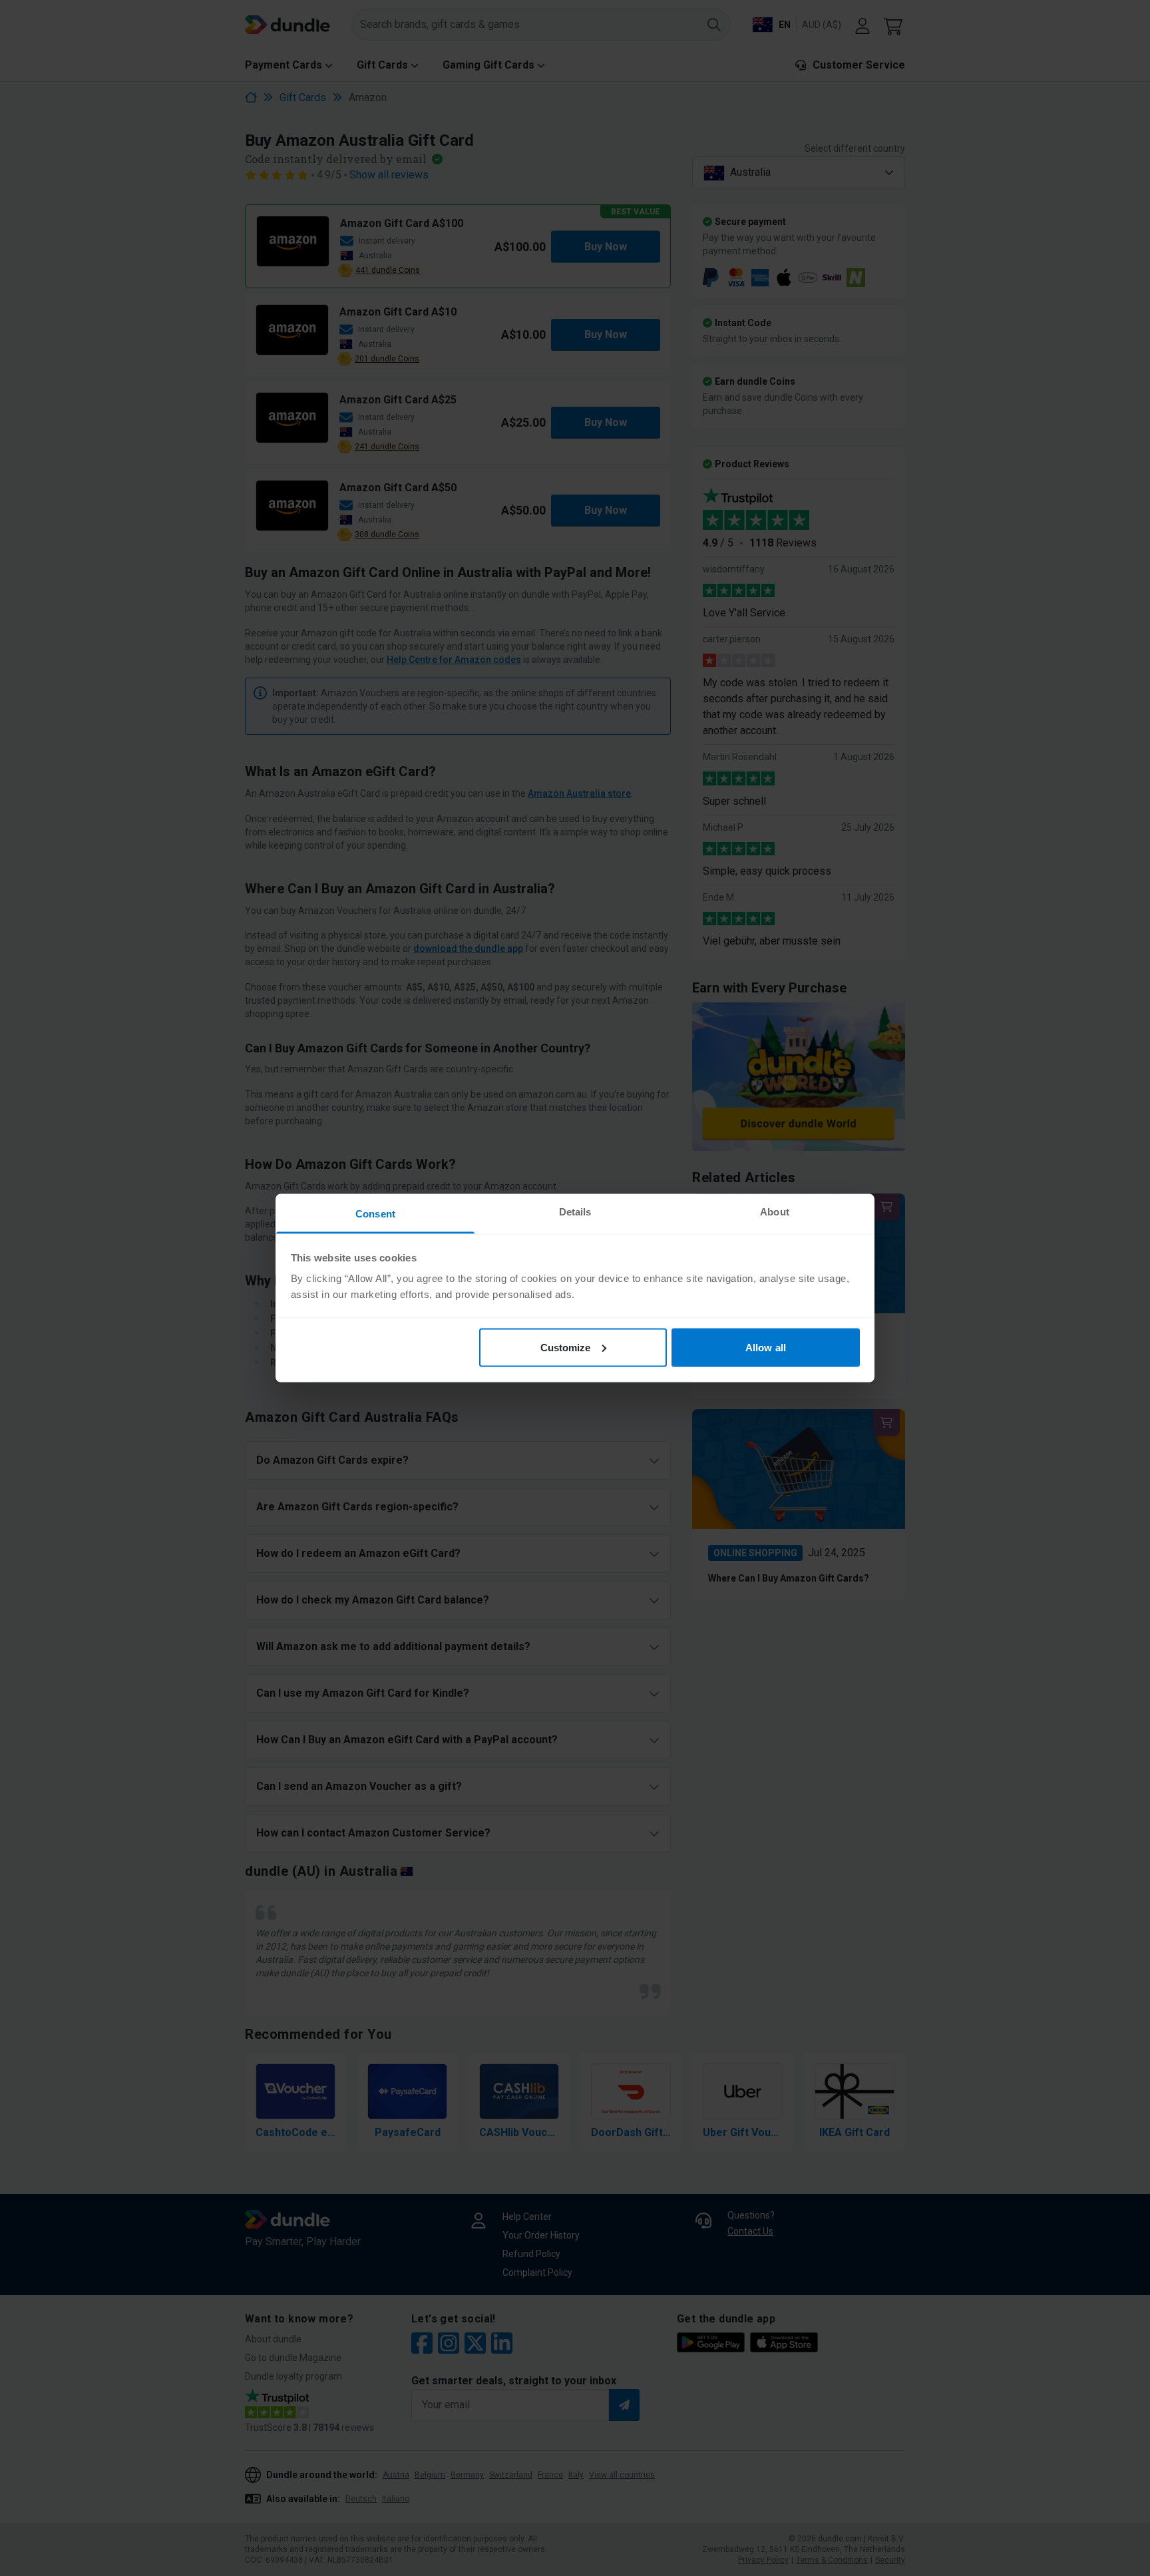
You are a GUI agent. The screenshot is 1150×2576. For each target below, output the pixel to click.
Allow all (766, 1347)
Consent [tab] (375, 1214)
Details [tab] (575, 1212)
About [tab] (775, 1212)
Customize (566, 1347)
